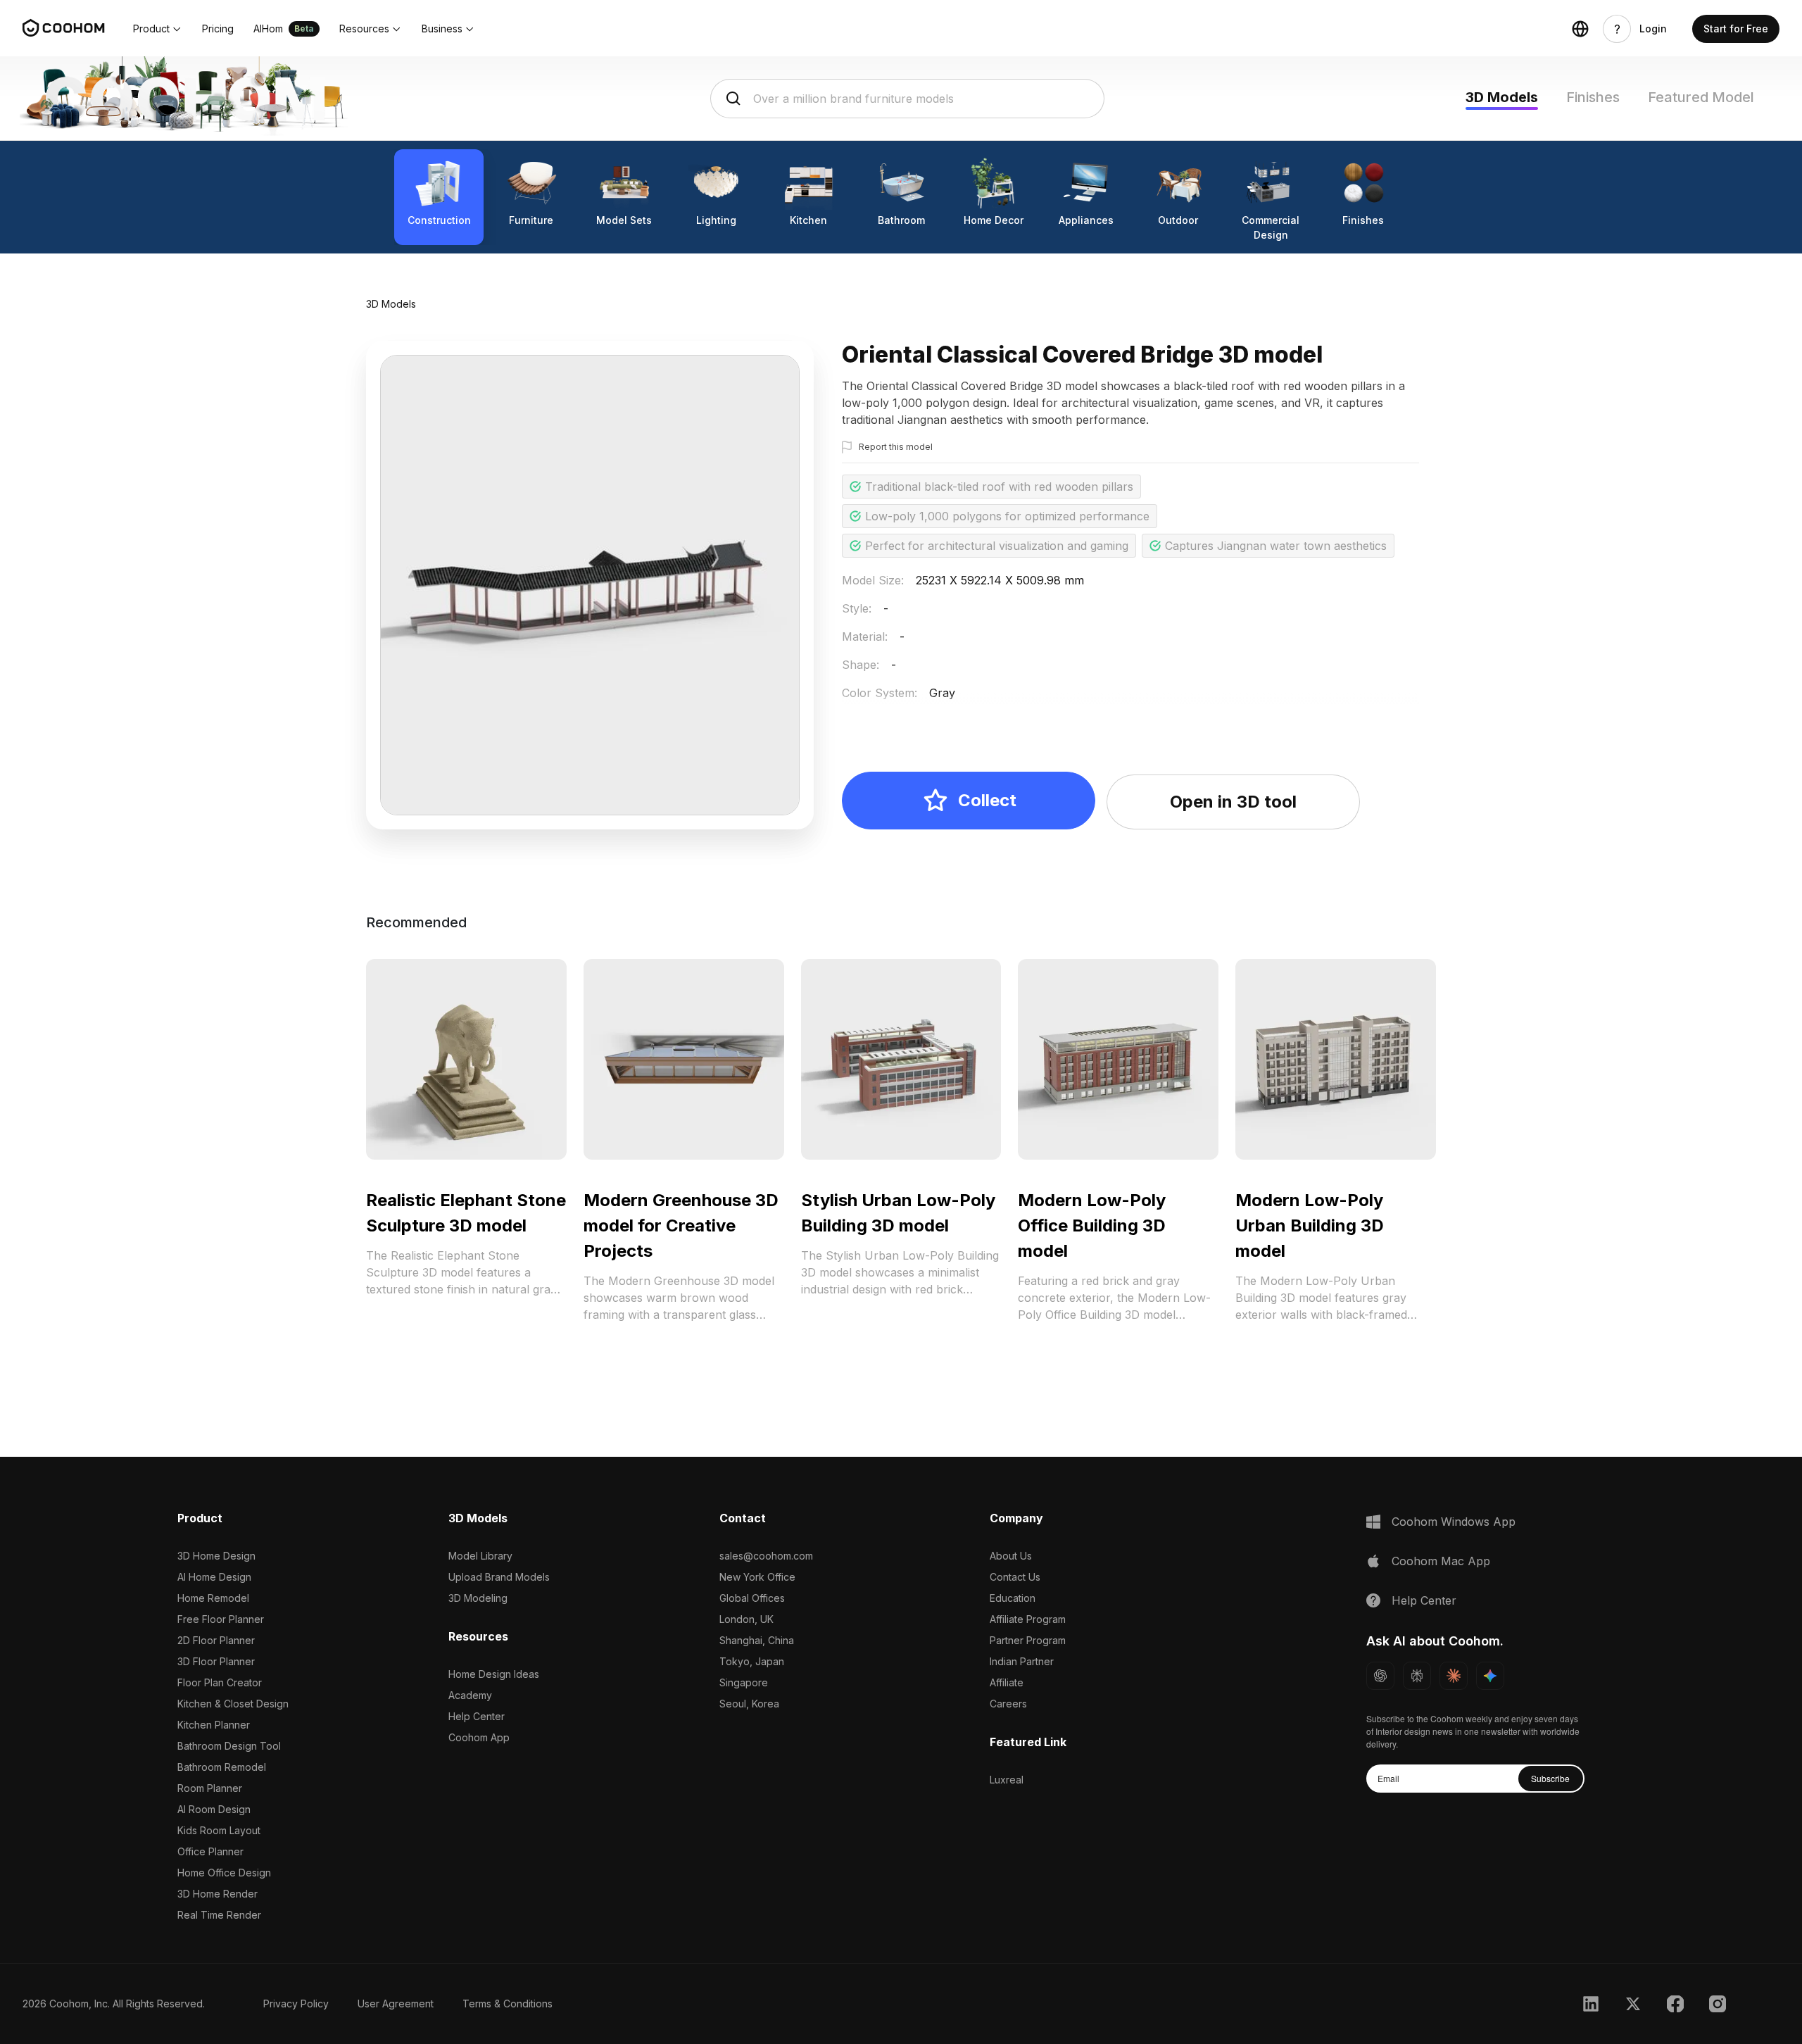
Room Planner (210, 1788)
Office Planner (210, 1851)
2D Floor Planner (216, 1640)
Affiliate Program (1028, 1619)
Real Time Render (219, 1915)
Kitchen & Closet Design (233, 1704)
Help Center (477, 1716)
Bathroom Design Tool (229, 1746)
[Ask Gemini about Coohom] (1490, 1676)
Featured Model (1701, 97)
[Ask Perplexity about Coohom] (1417, 1676)
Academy (470, 1695)
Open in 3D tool (1233, 802)
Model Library (480, 1556)
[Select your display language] (1580, 29)
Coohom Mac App (1441, 1561)
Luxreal (1007, 1780)
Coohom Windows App (1454, 1522)
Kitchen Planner (214, 1725)
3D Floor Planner (216, 1661)
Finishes (1593, 97)
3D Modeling (478, 1598)
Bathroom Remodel (222, 1767)
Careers (1008, 1704)
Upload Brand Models (499, 1577)
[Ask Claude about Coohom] (1454, 1676)
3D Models (1502, 97)
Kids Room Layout (219, 1830)
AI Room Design (214, 1809)
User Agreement (396, 2004)
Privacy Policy (296, 2004)
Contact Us (1015, 1577)
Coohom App (479, 1737)
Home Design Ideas (494, 1674)
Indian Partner (1022, 1661)
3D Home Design (216, 1556)
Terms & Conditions (508, 2004)
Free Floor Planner (221, 1619)
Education (1013, 1598)
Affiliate (1007, 1682)
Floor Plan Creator (220, 1682)
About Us (1011, 1556)
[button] (158, 29)
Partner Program (1028, 1640)
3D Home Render (218, 1894)
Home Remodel (213, 1598)
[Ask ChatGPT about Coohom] (1380, 1676)
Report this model (896, 447)
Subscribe (1550, 1778)
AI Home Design (214, 1577)
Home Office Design (224, 1873)
